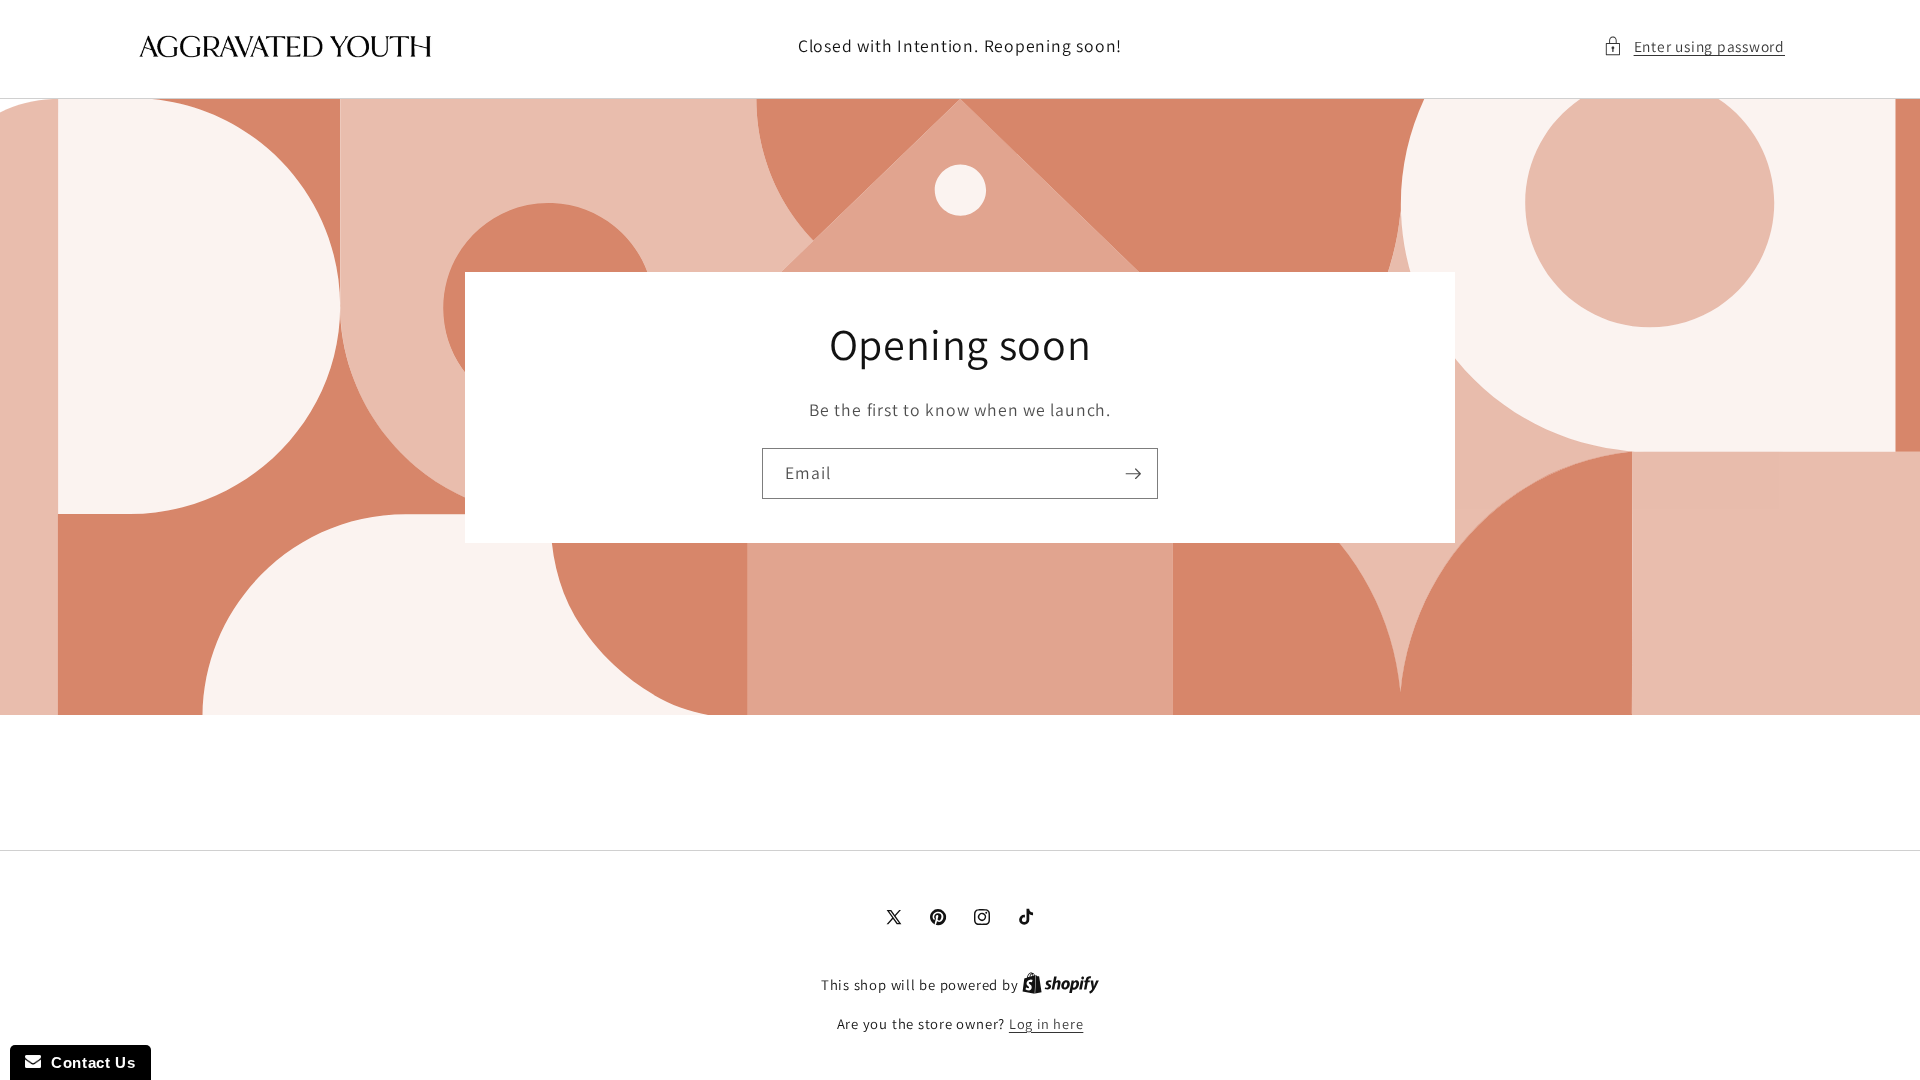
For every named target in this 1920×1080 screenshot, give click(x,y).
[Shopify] (1060, 984)
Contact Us (88, 1062)
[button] (1694, 46)
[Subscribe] (1133, 473)
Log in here (1046, 1023)
